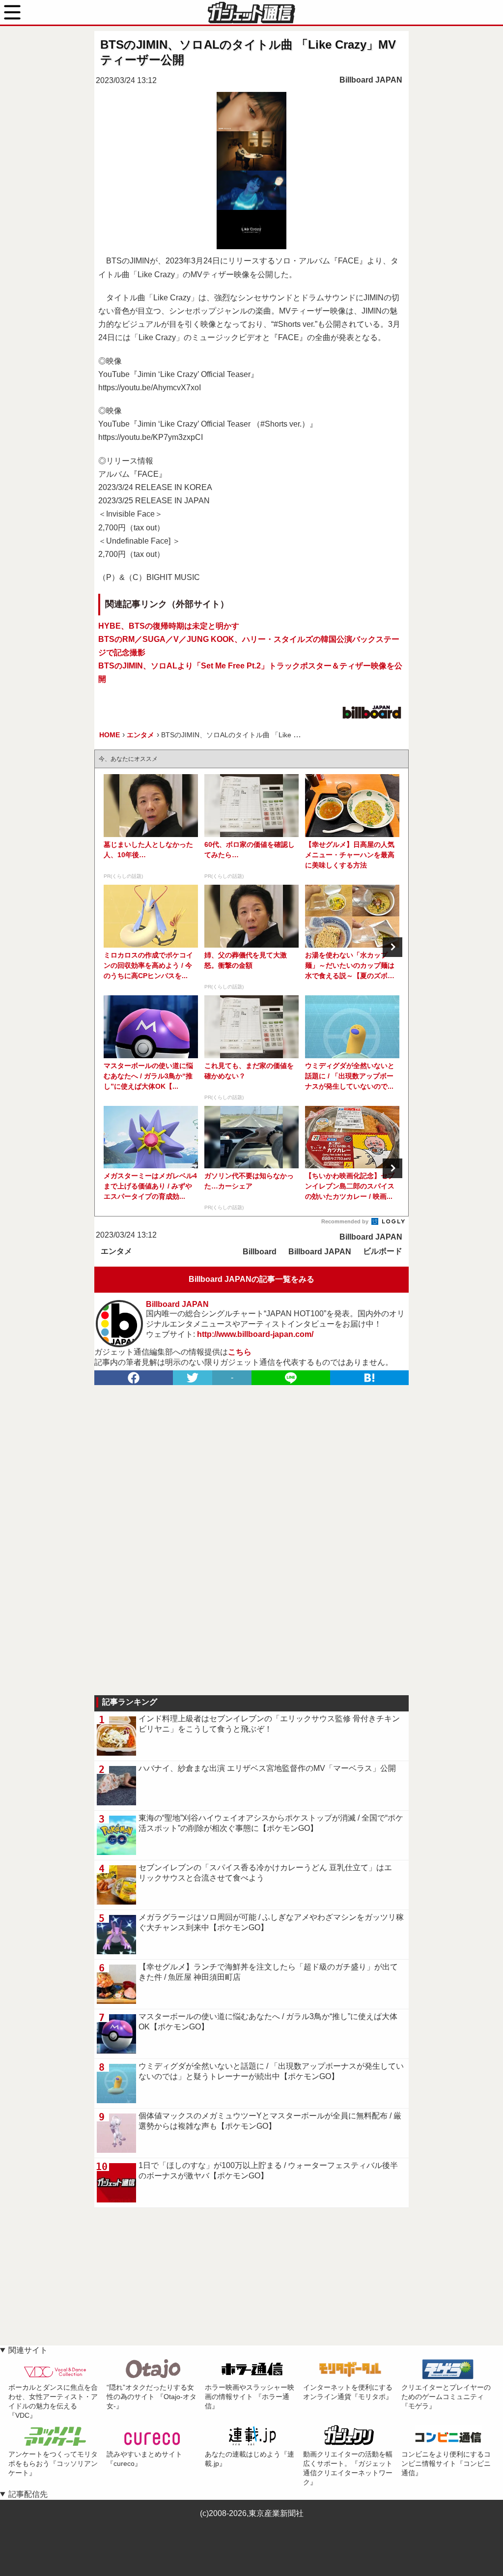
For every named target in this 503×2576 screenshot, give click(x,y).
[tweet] (193, 1378)
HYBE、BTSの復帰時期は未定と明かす (169, 626)
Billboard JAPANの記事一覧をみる (251, 1279)
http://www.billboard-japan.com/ (255, 1334)
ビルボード (383, 1251)
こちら (240, 1352)
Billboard (260, 1252)
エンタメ (116, 1251)
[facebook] (134, 1378)
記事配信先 (28, 2494)
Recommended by (346, 1221)
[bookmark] (369, 1378)
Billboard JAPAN (371, 80)
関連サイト (28, 2350)
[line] (291, 1378)
